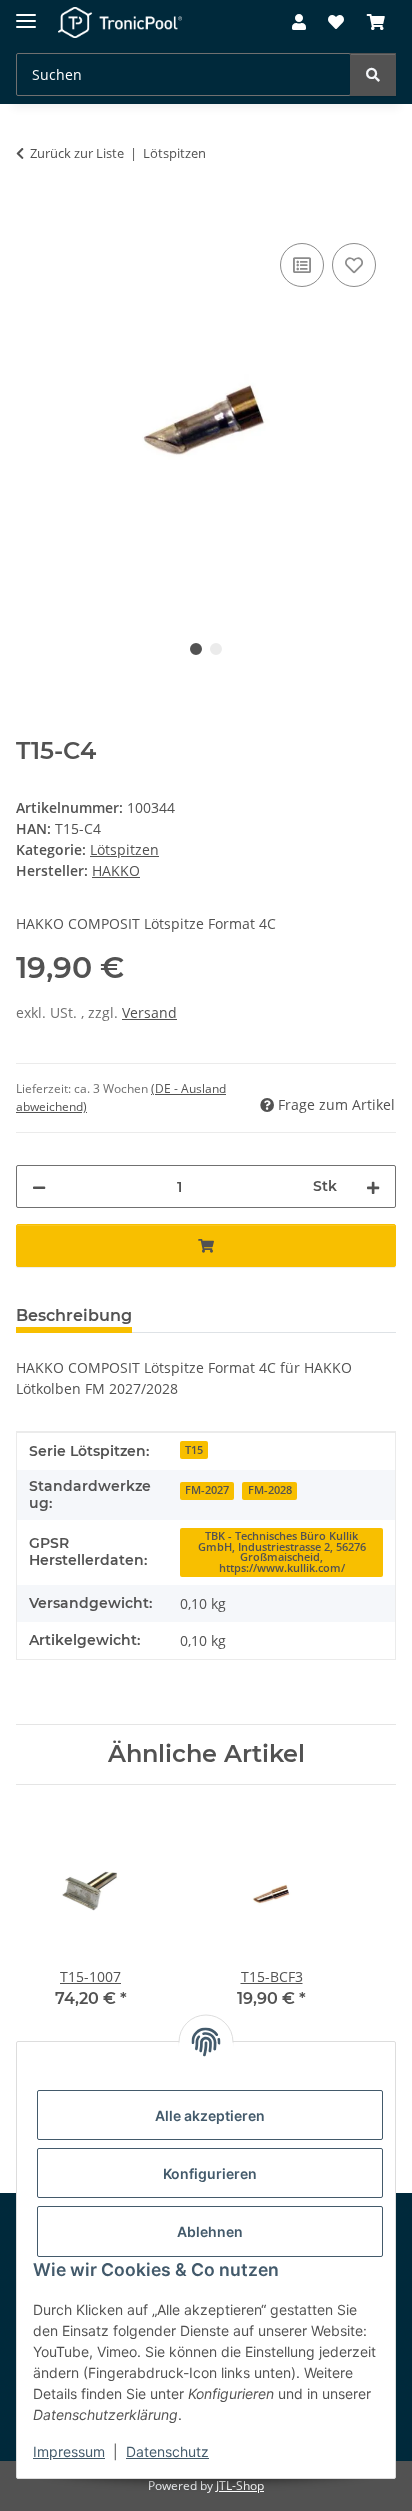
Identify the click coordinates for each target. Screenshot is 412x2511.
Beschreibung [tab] (74, 1315)
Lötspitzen (124, 849)
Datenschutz (167, 2451)
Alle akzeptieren (210, 2115)
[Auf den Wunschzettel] (354, 265)
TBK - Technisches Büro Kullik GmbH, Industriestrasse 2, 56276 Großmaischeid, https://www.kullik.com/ (282, 1552)
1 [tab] (196, 649)
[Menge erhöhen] (373, 1186)
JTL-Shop (240, 2485)
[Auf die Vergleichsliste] (302, 265)
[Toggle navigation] (26, 12)
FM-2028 (270, 1490)
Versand (149, 1012)
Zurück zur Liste (77, 153)
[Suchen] (373, 74)
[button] (299, 23)
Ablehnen (210, 2231)
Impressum (69, 2451)
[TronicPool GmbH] (120, 22)
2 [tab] (216, 649)
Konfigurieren (210, 2173)
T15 (194, 1450)
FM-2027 (207, 1490)
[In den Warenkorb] (32, 216)
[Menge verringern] (39, 1186)
